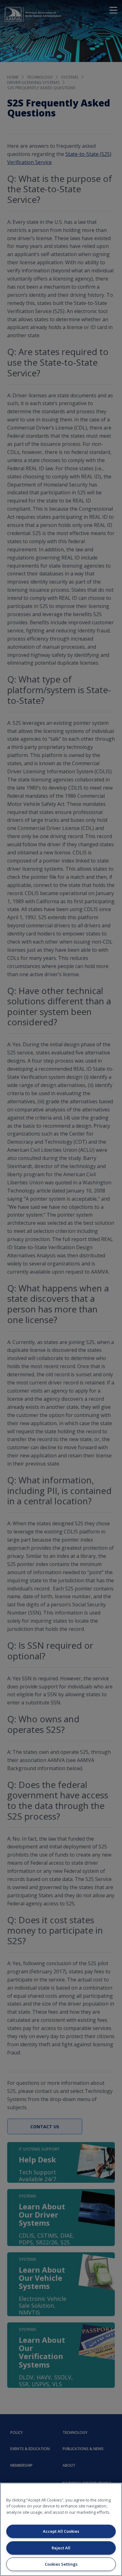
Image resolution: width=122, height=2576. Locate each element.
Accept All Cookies (61, 2531)
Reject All (61, 2548)
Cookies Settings (61, 2564)
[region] (61, 2529)
